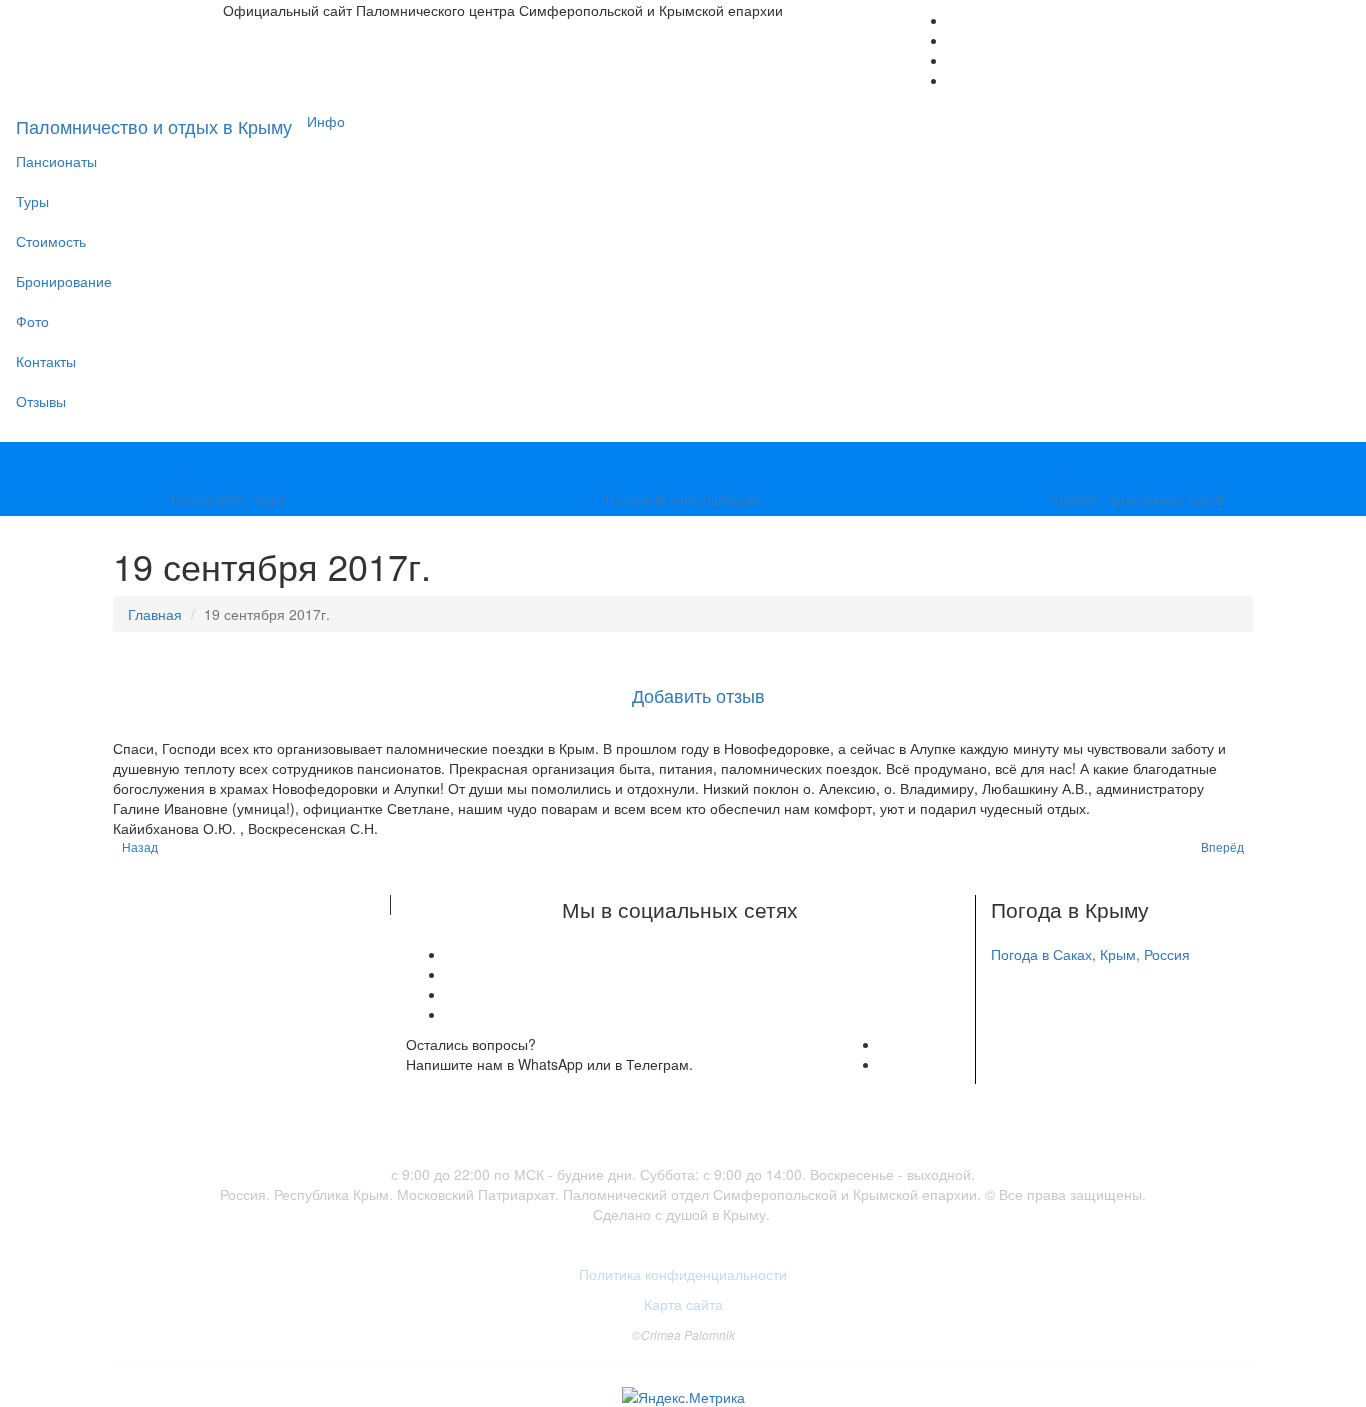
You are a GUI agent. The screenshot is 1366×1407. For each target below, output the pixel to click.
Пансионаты (56, 161)
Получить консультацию (683, 499)
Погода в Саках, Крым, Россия (1090, 954)
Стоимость (51, 241)
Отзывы (41, 401)
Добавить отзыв (698, 695)
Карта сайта (683, 1304)
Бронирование (64, 281)
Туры (32, 201)
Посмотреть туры (227, 499)
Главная (155, 614)
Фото (32, 321)
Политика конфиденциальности (683, 1274)
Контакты (46, 361)
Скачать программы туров (1138, 499)
